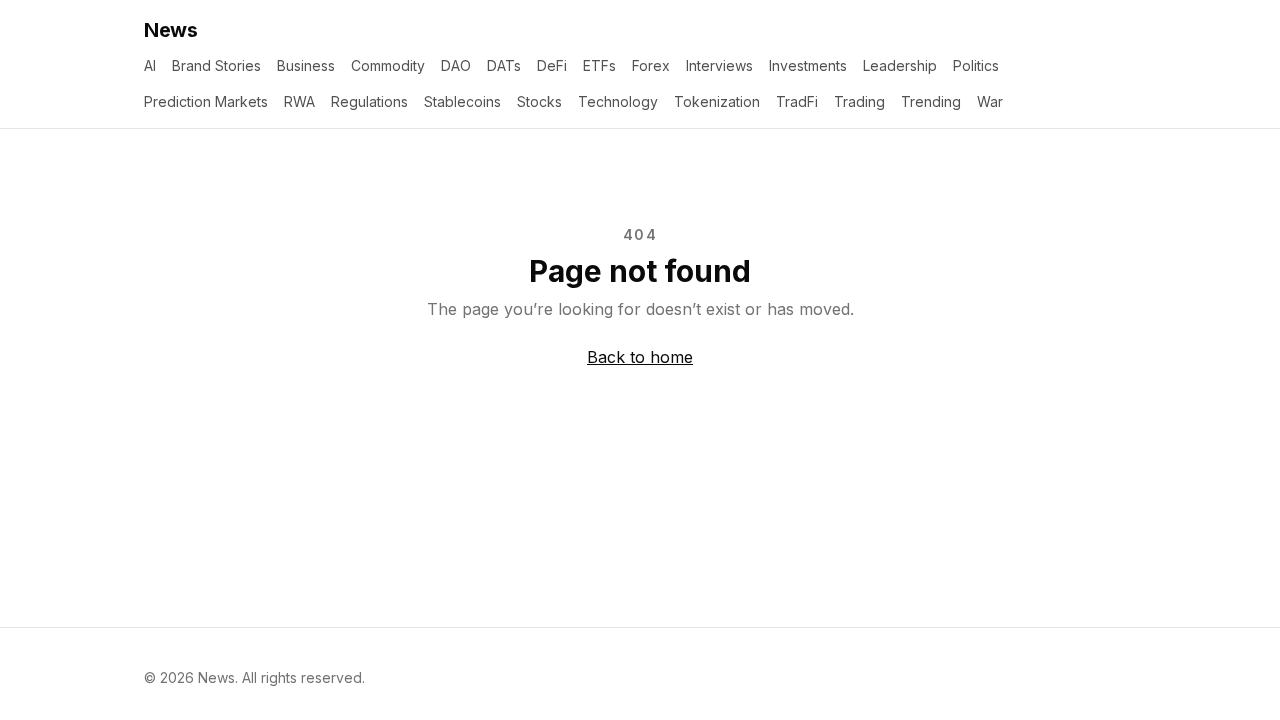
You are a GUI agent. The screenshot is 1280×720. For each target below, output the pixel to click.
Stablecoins (462, 101)
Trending (931, 101)
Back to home (640, 357)
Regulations (369, 101)
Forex (651, 65)
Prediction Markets (206, 101)
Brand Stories (216, 65)
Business (306, 65)
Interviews (719, 65)
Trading (859, 101)
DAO (456, 65)
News (170, 30)
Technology (618, 101)
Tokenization (717, 101)
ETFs (599, 65)
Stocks (539, 101)
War (990, 101)
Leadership (900, 65)
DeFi (552, 65)
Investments (808, 65)
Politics (976, 65)
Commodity (388, 65)
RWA (299, 101)
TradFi (797, 101)
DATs (504, 65)
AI (150, 65)
